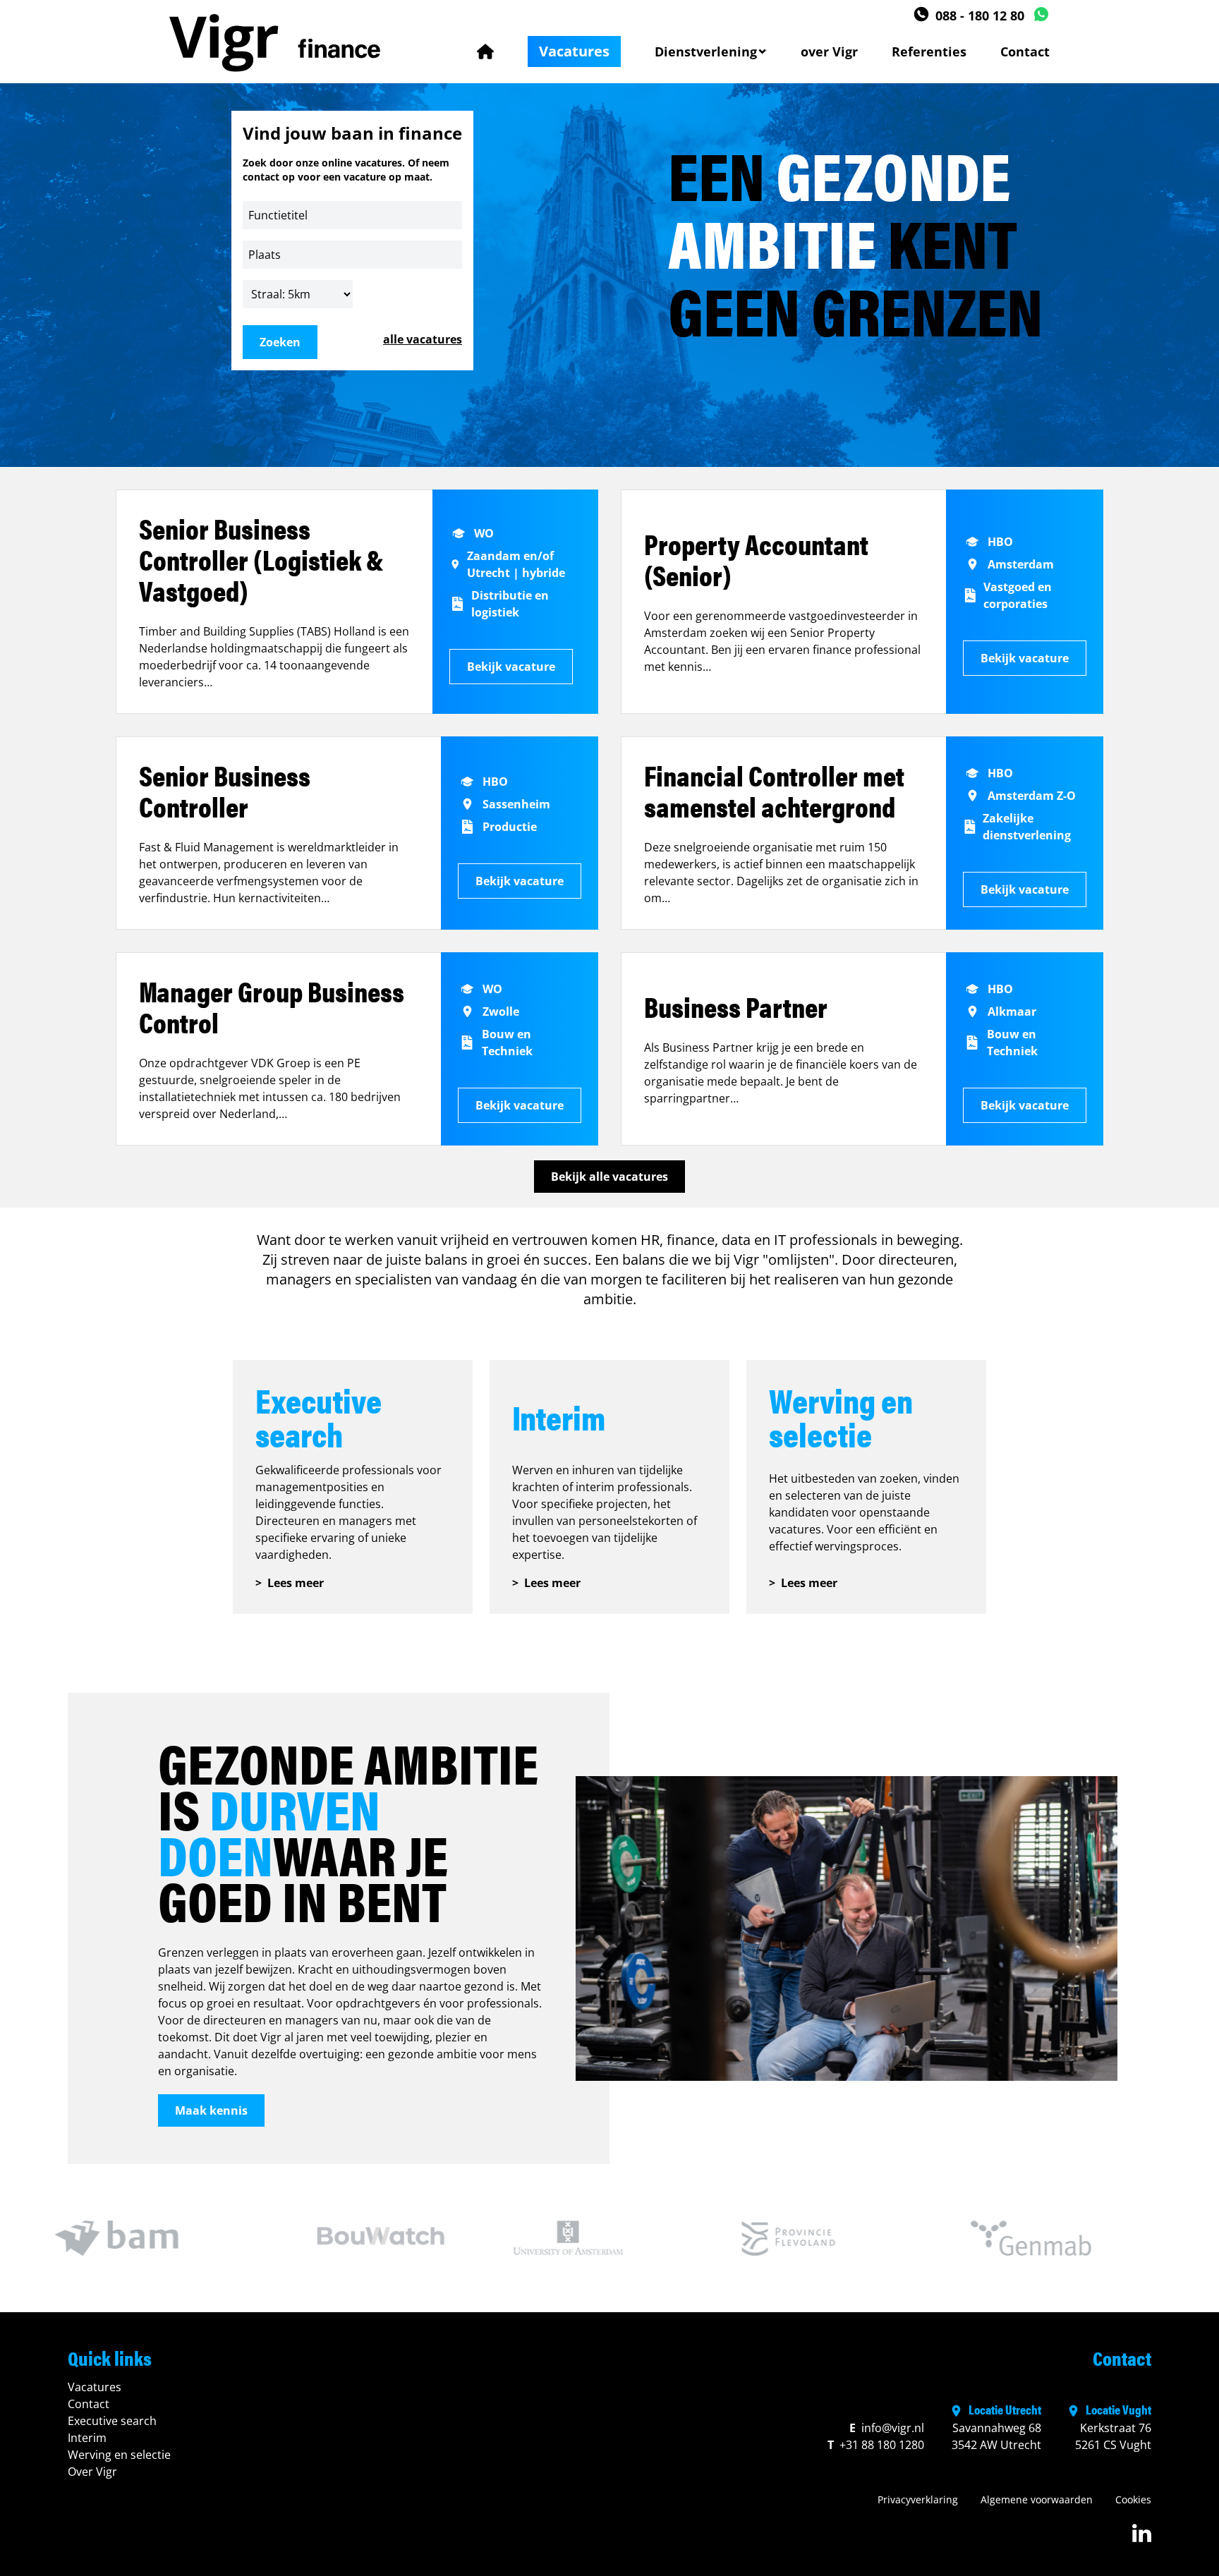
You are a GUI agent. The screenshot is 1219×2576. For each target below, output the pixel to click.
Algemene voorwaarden (1037, 2499)
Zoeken (280, 342)
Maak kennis (211, 2110)
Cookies (1133, 2499)
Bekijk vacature (511, 667)
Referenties (929, 51)
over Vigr (829, 51)
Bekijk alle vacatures (609, 1177)
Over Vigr (92, 2472)
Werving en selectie (119, 2455)
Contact (1025, 51)
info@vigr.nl (887, 2428)
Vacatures (574, 51)
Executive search (112, 2421)
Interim (87, 2438)
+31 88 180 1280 (876, 2445)
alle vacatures (423, 339)
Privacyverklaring (918, 2499)
